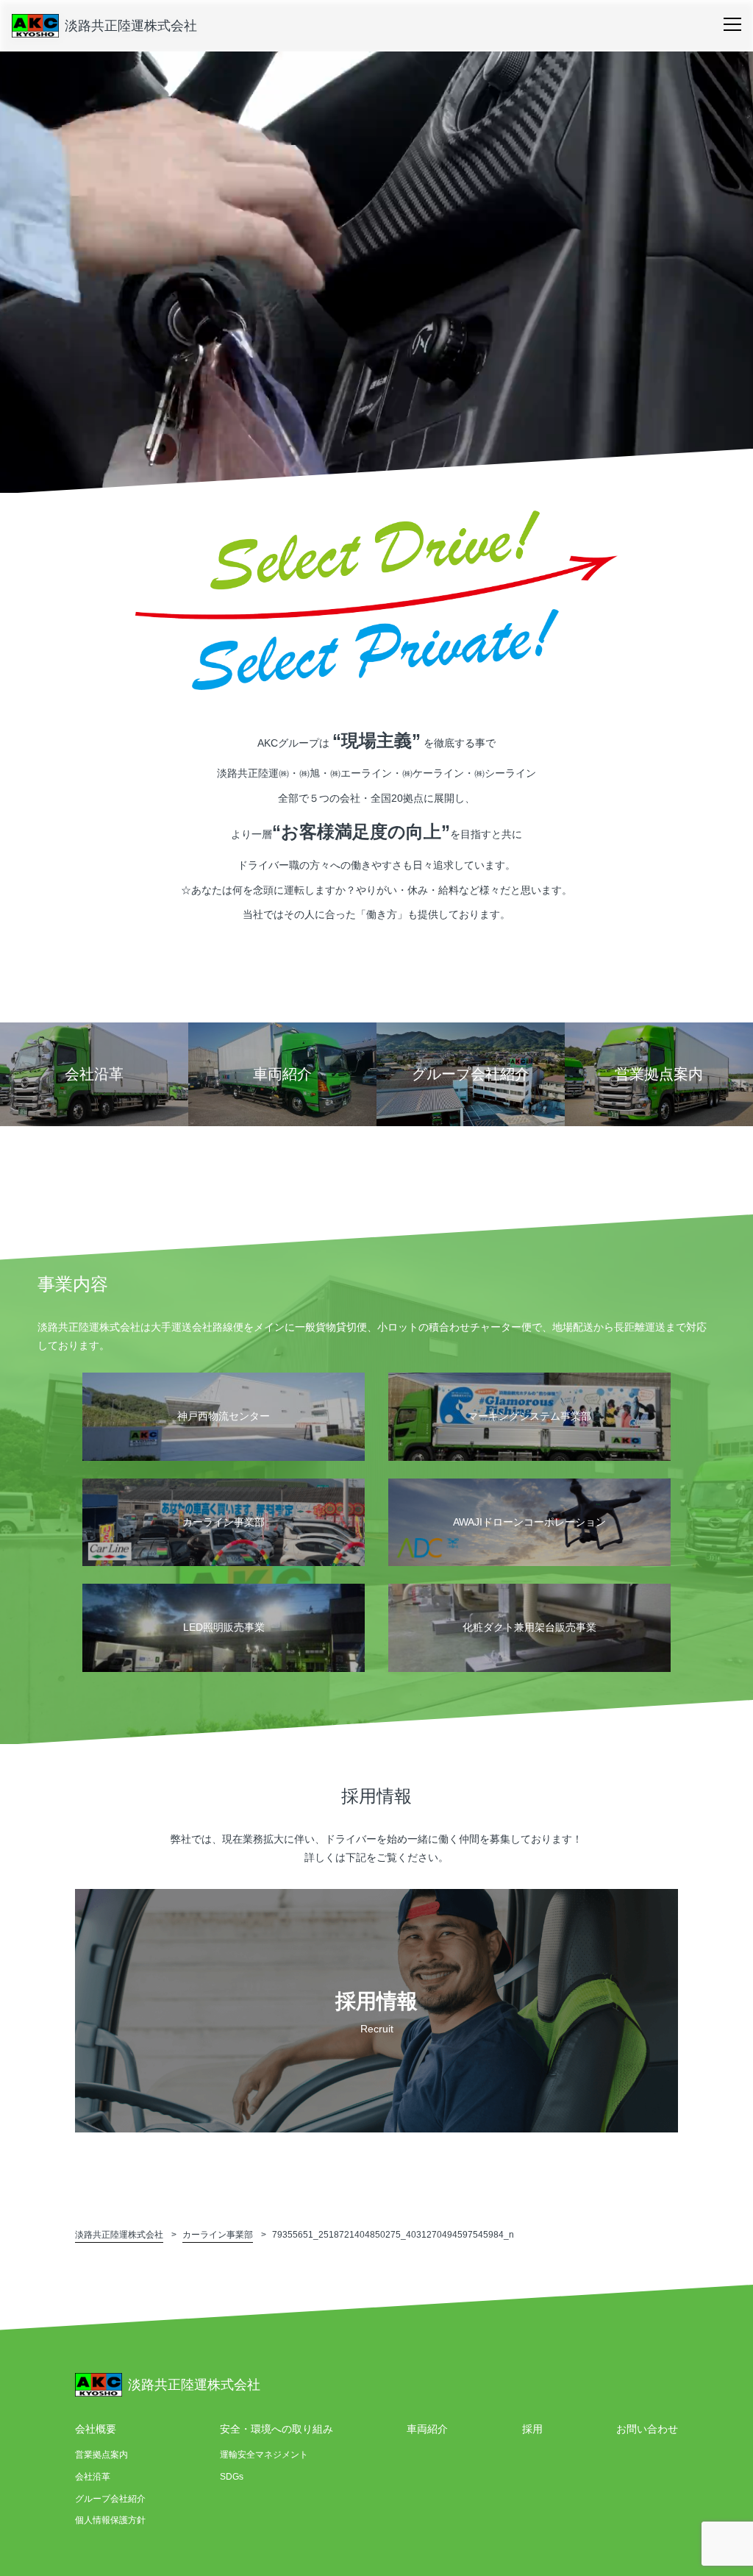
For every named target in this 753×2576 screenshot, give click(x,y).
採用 (532, 2429)
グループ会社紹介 (110, 2499)
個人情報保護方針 (110, 2520)
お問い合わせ (647, 2429)
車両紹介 (427, 2429)
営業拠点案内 (101, 2455)
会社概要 (96, 2429)
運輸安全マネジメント (264, 2455)
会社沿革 (93, 2477)
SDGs (232, 2477)
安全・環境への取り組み (276, 2429)
